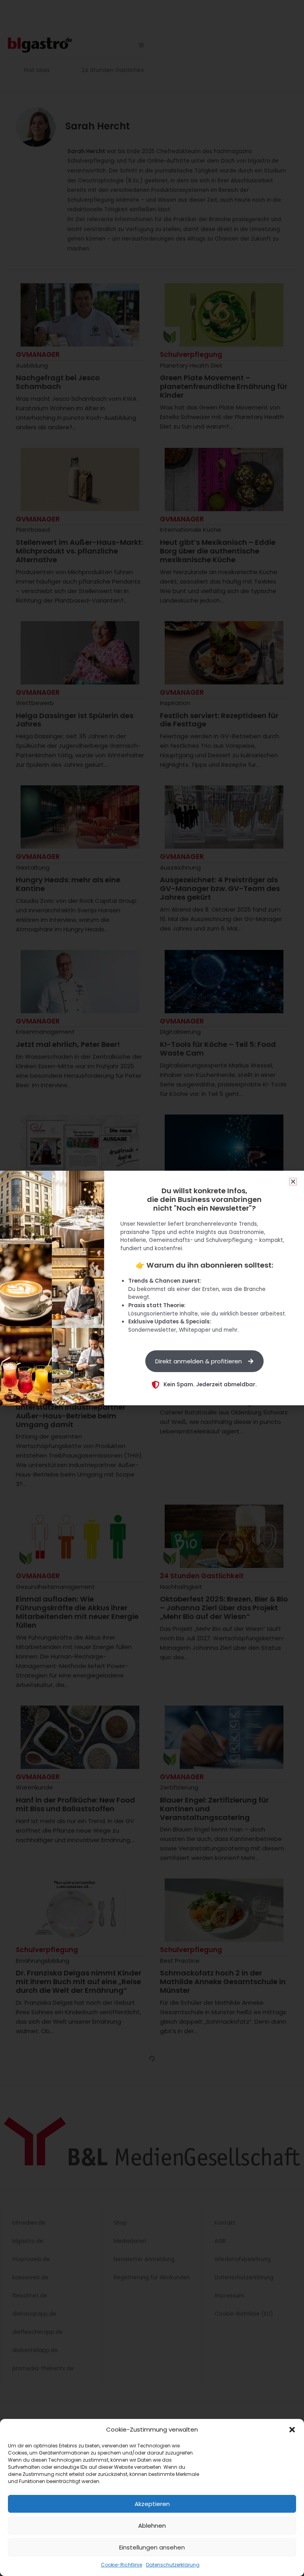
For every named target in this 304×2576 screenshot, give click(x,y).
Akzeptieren (152, 2504)
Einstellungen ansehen (152, 2547)
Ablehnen (152, 2526)
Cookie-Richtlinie (122, 2565)
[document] (152, 1288)
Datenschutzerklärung (173, 2565)
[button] (292, 2430)
